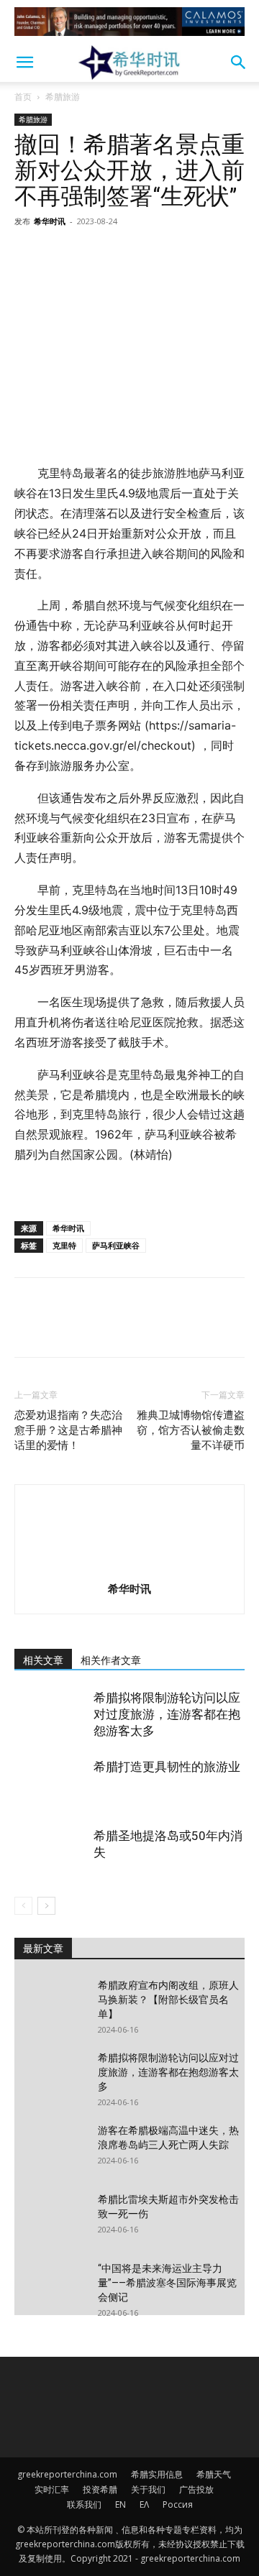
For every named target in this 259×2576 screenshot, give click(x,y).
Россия (178, 2504)
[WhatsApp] (128, 254)
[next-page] (46, 1906)
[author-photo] (129, 1569)
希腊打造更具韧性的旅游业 (167, 1767)
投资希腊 (100, 2489)
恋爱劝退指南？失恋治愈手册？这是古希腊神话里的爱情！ (68, 1430)
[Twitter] (62, 254)
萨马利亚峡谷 (116, 1245)
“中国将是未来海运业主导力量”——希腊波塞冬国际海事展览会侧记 (167, 2283)
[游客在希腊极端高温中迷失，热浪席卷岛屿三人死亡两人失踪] (50, 2148)
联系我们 (84, 2504)
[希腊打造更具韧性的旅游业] (50, 1784)
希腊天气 (214, 2474)
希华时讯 (50, 221)
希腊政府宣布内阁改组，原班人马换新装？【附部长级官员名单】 (168, 2000)
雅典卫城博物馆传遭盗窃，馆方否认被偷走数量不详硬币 (191, 1430)
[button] (24, 63)
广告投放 (196, 2489)
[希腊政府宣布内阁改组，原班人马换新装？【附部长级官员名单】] (50, 2003)
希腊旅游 (63, 97)
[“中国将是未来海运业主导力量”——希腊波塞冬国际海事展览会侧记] (50, 2286)
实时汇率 (52, 2489)
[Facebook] (29, 254)
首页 (23, 97)
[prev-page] (23, 1906)
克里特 (64, 1245)
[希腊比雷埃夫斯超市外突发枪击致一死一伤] (50, 2217)
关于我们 (148, 2489)
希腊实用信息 (157, 2474)
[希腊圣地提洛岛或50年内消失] (50, 1853)
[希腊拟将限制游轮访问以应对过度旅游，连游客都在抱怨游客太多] (50, 1715)
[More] (162, 254)
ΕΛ (144, 2504)
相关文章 (43, 1660)
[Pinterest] (95, 254)
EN (121, 2504)
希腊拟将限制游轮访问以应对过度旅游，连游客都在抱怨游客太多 (167, 1714)
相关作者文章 (111, 1660)
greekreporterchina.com (67, 2474)
